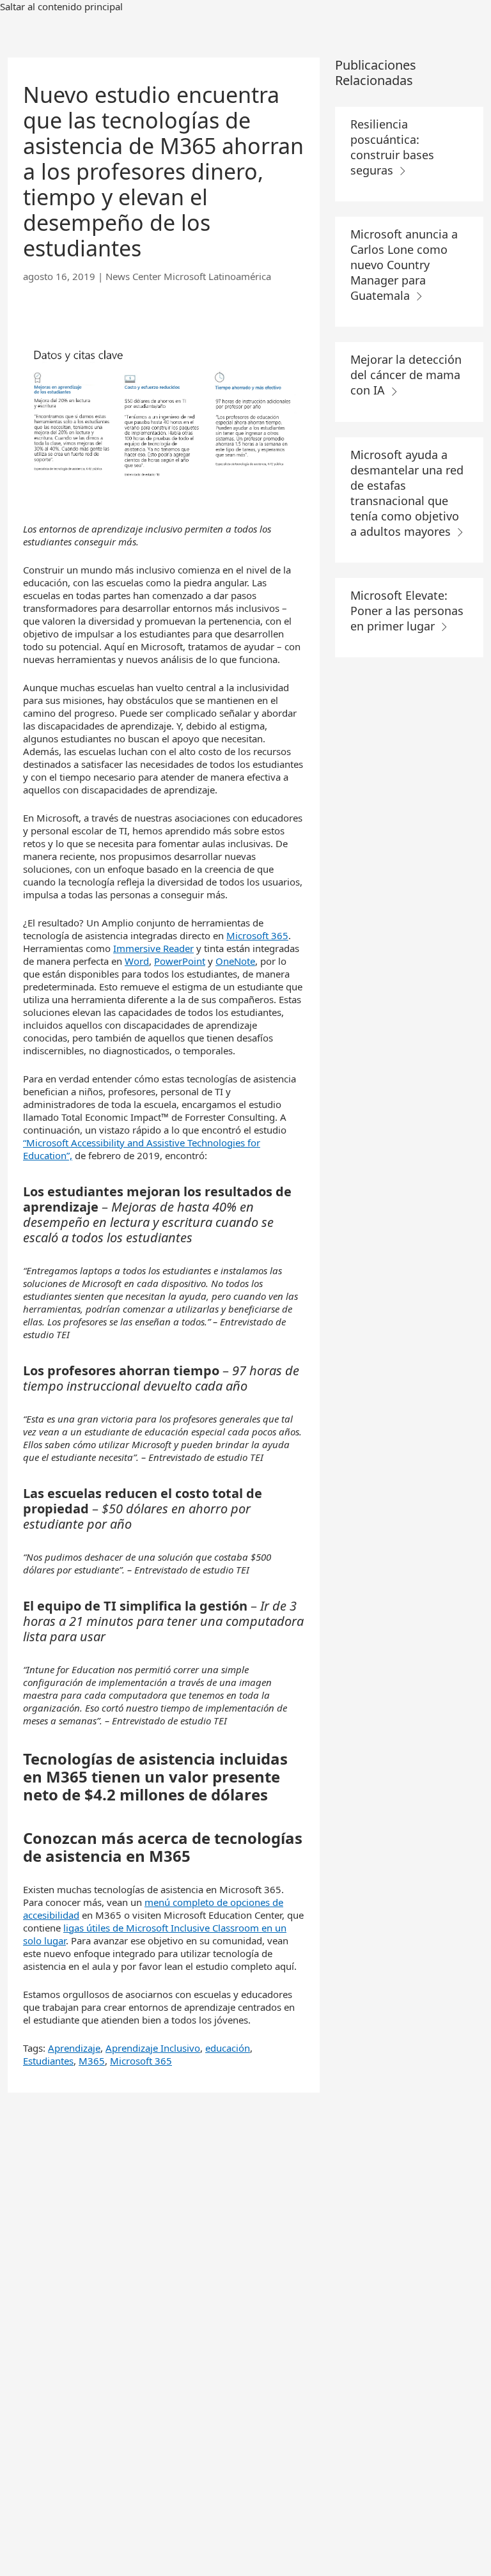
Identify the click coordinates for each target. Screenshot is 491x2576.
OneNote (235, 961)
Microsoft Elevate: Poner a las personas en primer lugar (407, 611)
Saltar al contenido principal (61, 6)
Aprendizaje (74, 2048)
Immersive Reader (153, 948)
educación (228, 2048)
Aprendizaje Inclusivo (153, 2048)
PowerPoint (180, 961)
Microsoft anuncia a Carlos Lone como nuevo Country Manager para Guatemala (404, 265)
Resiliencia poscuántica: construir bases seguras (392, 147)
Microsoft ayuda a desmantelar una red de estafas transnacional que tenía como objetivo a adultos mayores (407, 493)
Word (137, 961)
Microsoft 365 (257, 935)
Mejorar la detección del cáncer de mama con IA (406, 375)
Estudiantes (48, 2061)
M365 (92, 2061)
